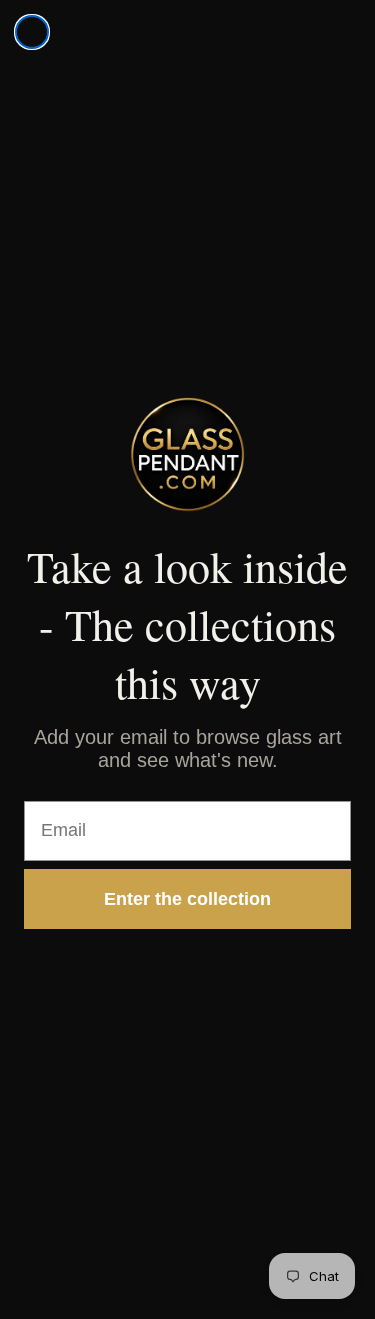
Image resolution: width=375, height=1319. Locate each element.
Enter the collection (187, 899)
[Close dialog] (32, 32)
